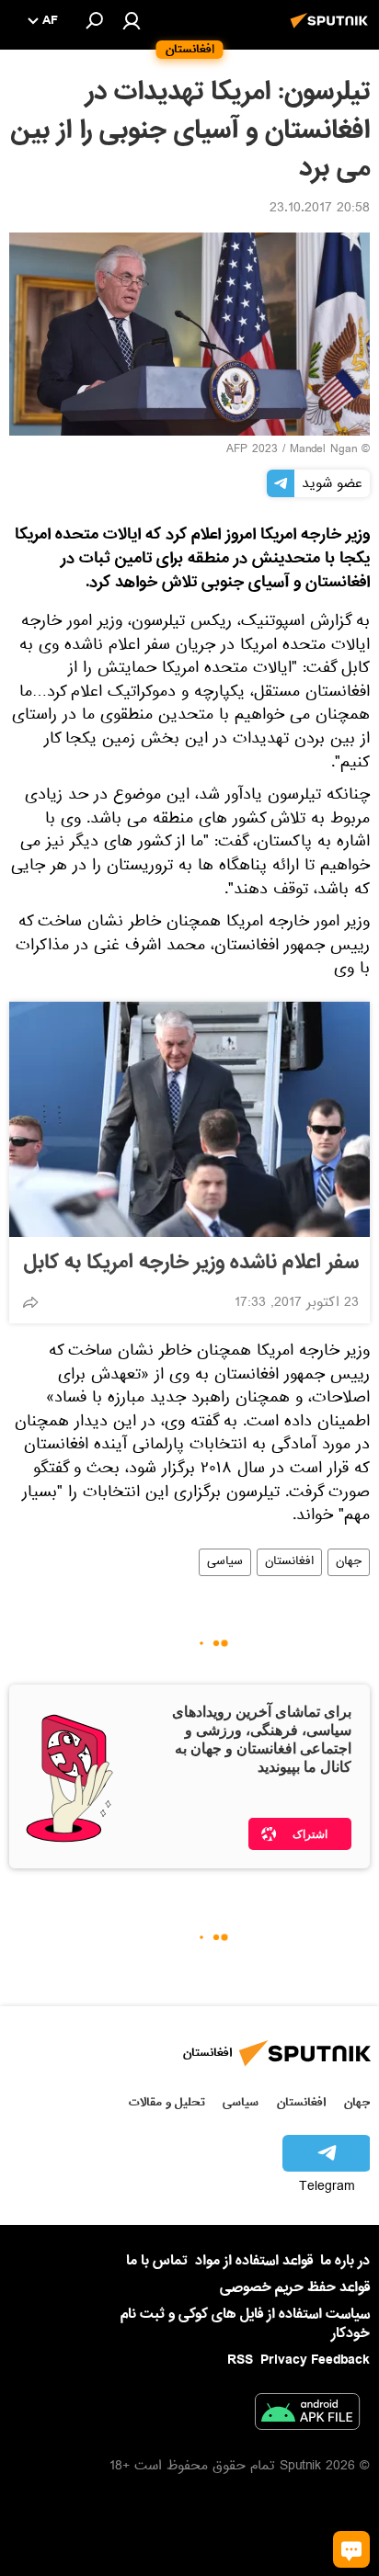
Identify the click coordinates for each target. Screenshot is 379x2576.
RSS (240, 2360)
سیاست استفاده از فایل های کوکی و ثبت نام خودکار (245, 2324)
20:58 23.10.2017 (320, 210)
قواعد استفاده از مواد (254, 2261)
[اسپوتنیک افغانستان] (332, 30)
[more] (30, 1302)
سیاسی (225, 1562)
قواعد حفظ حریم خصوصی (295, 2287)
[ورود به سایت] (132, 20)
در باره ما (345, 2261)
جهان (349, 1562)
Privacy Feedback (315, 2360)
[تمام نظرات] (351, 2549)
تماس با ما (157, 2261)
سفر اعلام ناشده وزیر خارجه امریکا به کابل (191, 1263)
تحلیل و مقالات (167, 2102)
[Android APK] (307, 2415)
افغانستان (289, 1562)
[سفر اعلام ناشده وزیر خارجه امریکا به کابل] (189, 1119)
